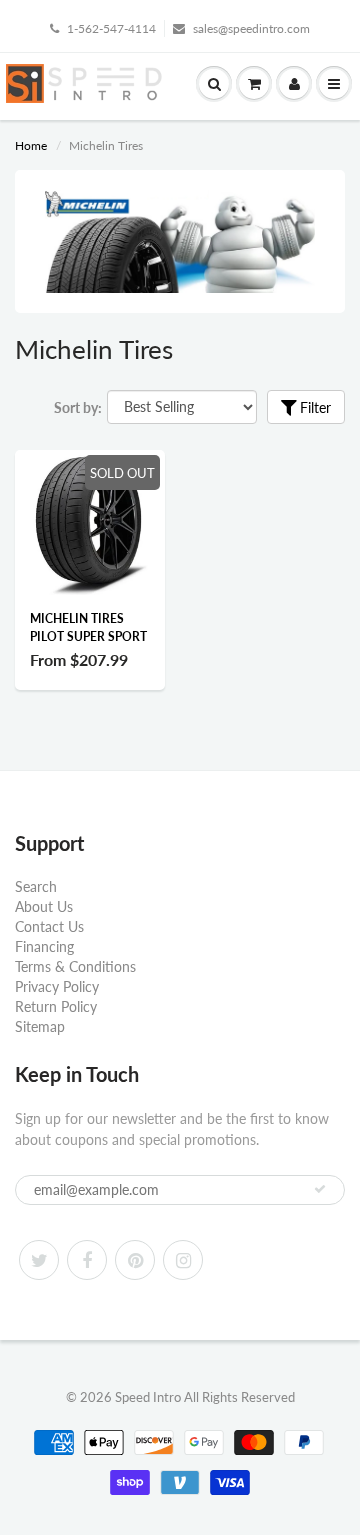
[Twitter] (39, 1260)
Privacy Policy (57, 986)
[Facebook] (87, 1260)
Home (31, 145)
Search (36, 886)
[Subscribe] (320, 1189)
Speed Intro (148, 1397)
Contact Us (49, 926)
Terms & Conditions (75, 966)
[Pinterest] (135, 1260)
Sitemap (40, 1026)
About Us (44, 906)
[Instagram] (183, 1260)
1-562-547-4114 (111, 28)
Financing (44, 946)
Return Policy (56, 1006)
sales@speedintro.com (251, 28)
